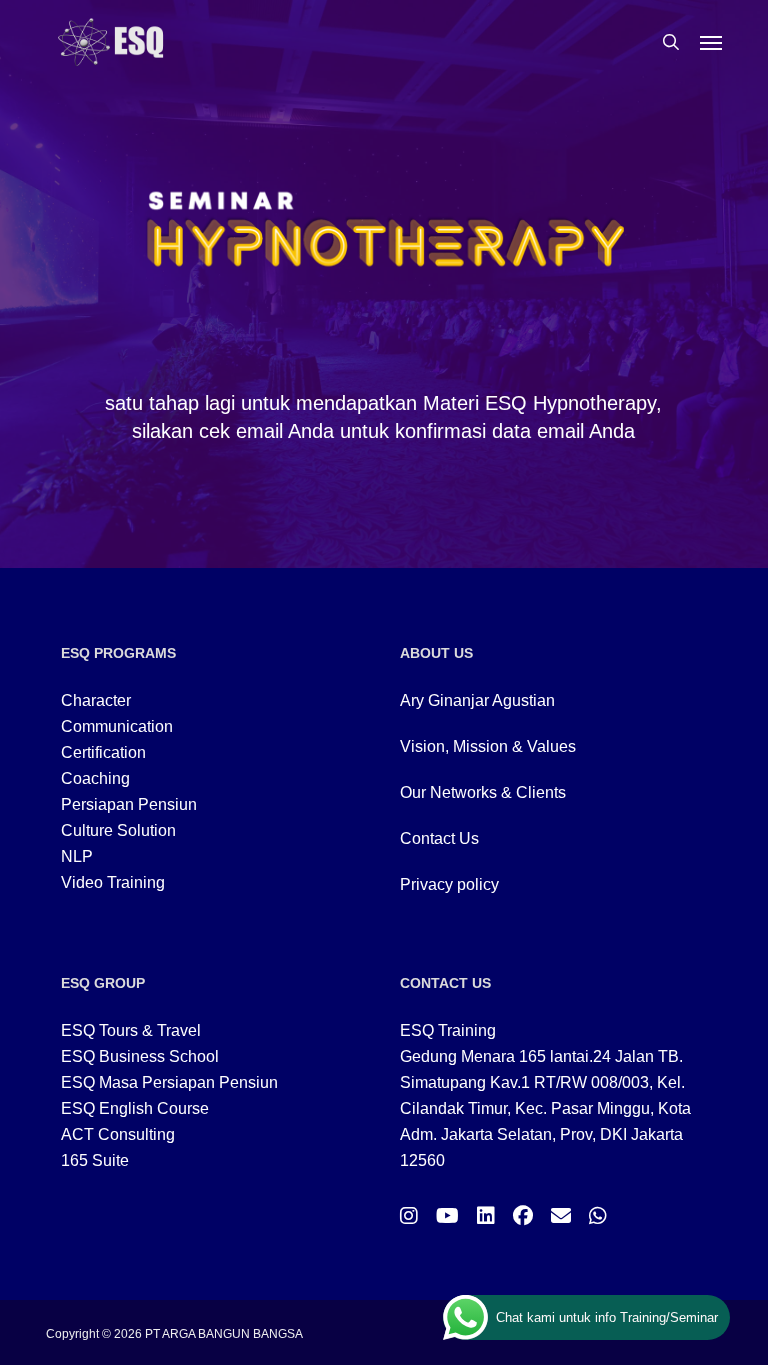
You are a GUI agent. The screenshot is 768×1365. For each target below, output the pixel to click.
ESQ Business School (140, 1056)
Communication (117, 726)
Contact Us (439, 838)
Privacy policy (449, 884)
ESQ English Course (135, 1108)
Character (96, 700)
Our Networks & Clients (483, 792)
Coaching (95, 778)
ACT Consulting (118, 1134)
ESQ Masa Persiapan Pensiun (169, 1082)
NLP (77, 856)
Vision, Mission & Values (488, 746)
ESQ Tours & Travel (131, 1030)
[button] (711, 42)
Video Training (113, 882)
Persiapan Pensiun (129, 804)
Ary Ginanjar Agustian (477, 700)
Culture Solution (118, 830)
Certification (103, 752)
